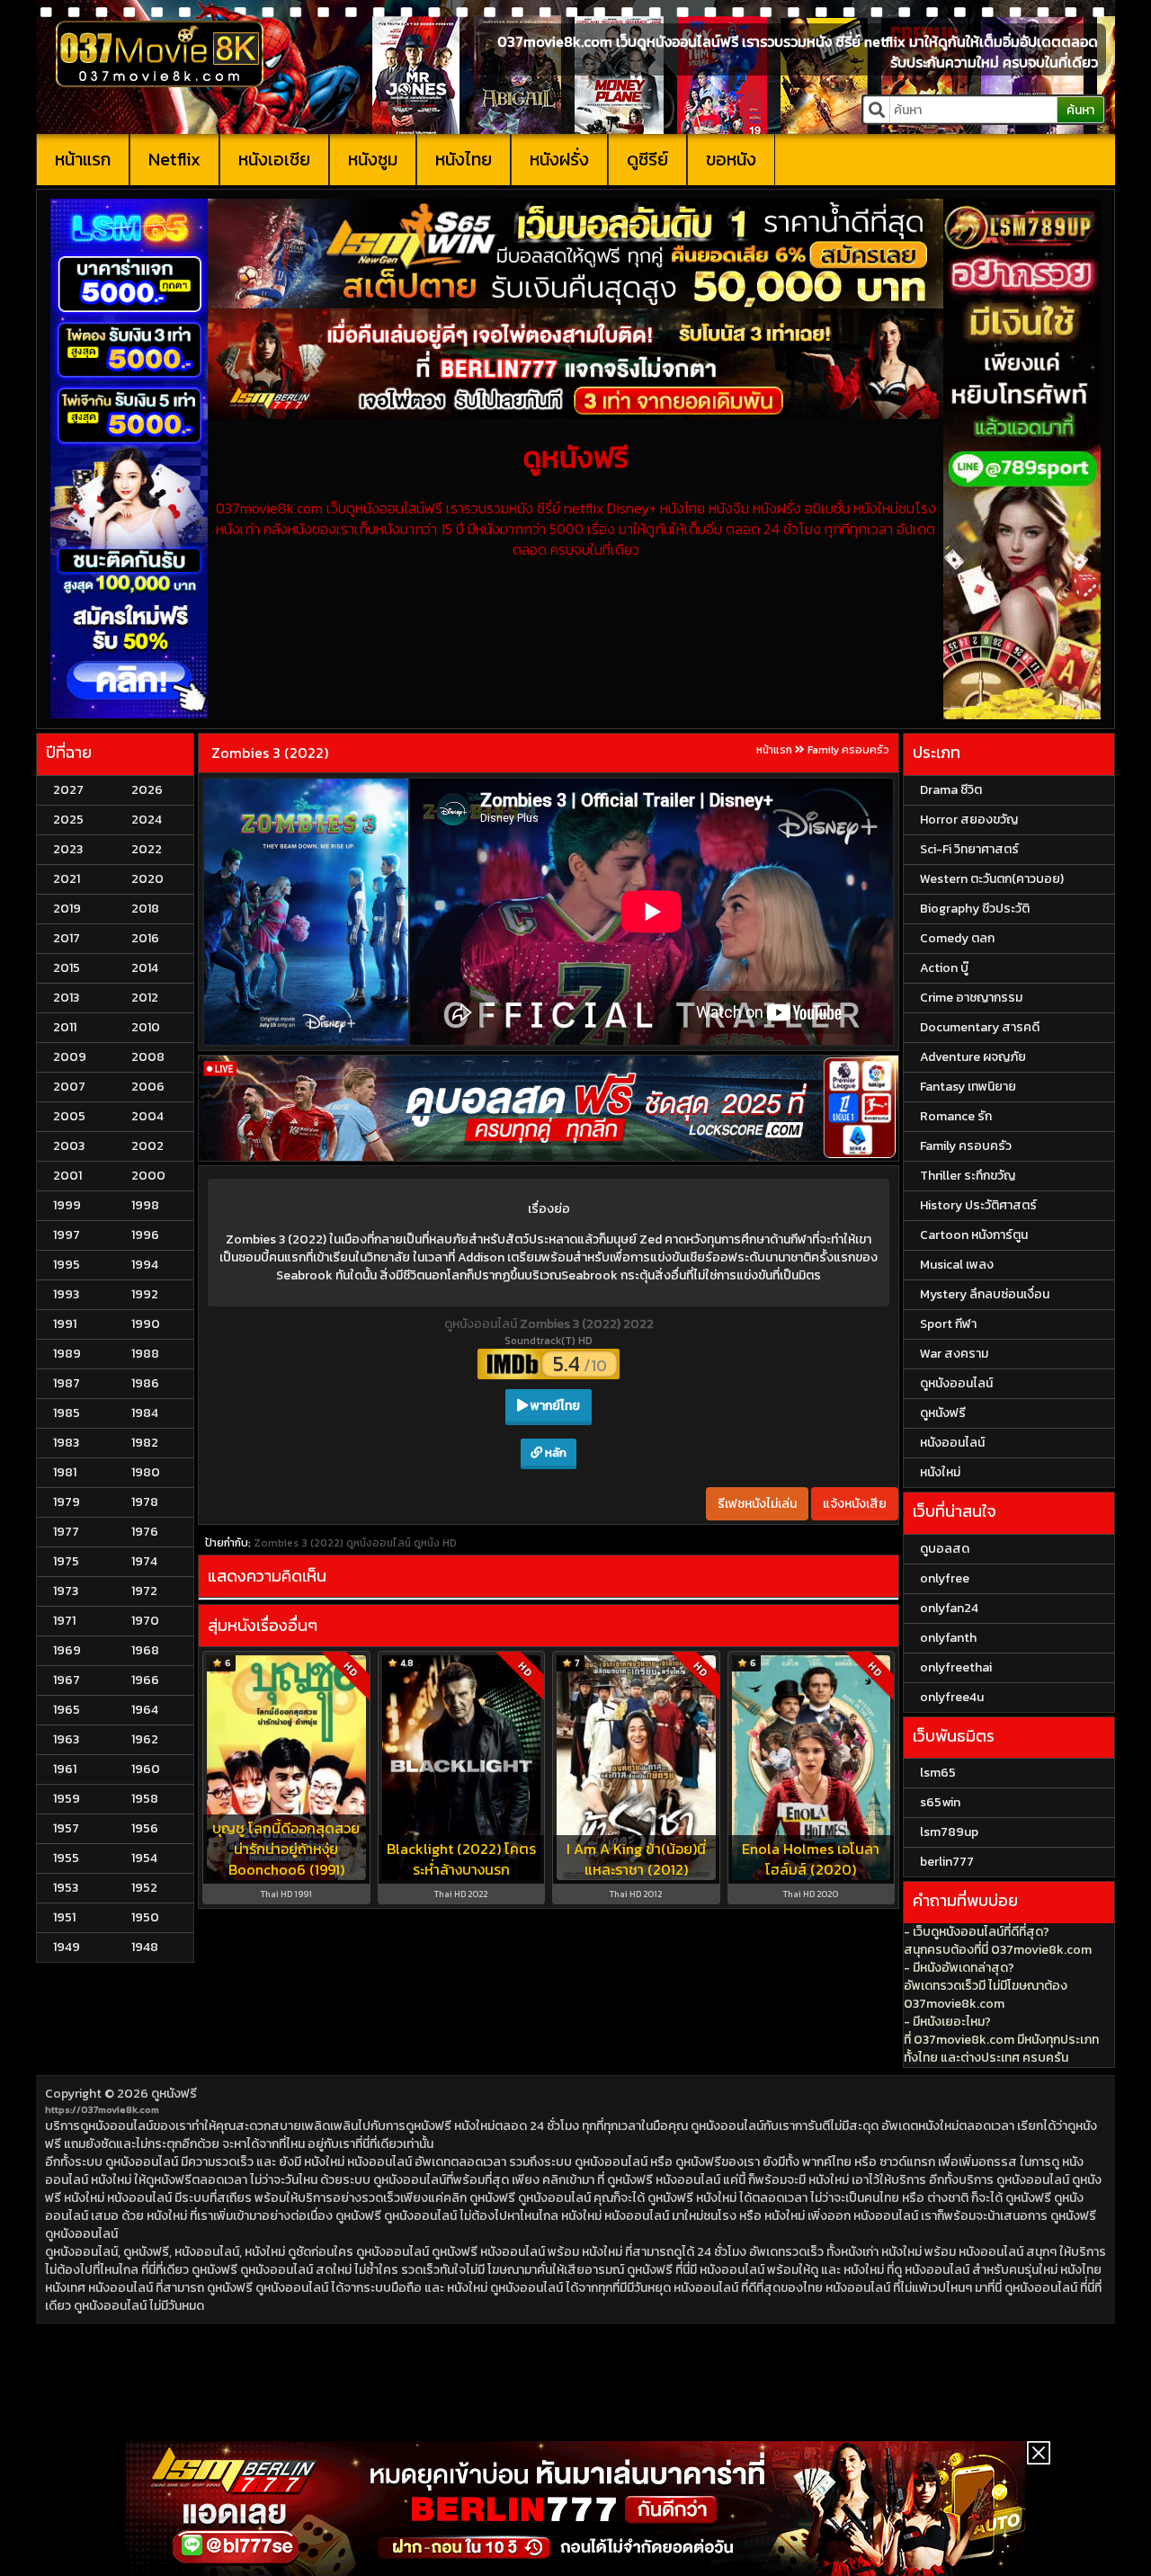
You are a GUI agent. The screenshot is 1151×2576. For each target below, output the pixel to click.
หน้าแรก (83, 159)
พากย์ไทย (554, 1406)
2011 (65, 1027)
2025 (68, 820)
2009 (70, 1057)
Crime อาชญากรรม (971, 998)
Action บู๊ (944, 968)
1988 (145, 1354)
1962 (145, 1739)
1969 (67, 1650)
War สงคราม (954, 1354)
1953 (66, 1888)
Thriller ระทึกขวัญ (968, 1176)
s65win (940, 1802)
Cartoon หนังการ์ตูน (974, 1235)
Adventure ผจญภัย (973, 1057)
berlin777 (947, 1862)
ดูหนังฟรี (174, 2094)
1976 (145, 1532)
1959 (67, 1799)
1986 (145, 1383)
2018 (145, 909)
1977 (66, 1532)
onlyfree (945, 1578)
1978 (145, 1502)
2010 (146, 1027)
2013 (66, 998)
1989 (67, 1354)
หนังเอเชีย (274, 159)
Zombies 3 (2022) (270, 753)
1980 (146, 1472)
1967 (67, 1680)
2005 (69, 1116)
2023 (68, 849)
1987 (67, 1383)
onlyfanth (948, 1638)
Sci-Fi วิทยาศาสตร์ (969, 849)
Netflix (174, 159)
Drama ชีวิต (951, 790)
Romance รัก (956, 1116)
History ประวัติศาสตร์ (978, 1205)
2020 (147, 879)
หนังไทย (464, 159)
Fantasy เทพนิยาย (968, 1087)
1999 (67, 1205)
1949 (67, 1947)
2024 (147, 820)
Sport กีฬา (948, 1324)
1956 (145, 1828)
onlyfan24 (949, 1608)
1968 (145, 1650)
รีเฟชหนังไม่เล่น (757, 1504)
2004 (147, 1116)
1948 (145, 1947)
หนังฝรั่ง (559, 159)
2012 (145, 998)
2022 (147, 849)
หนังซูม (373, 159)
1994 (145, 1265)
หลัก (554, 1453)
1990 (146, 1324)
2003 (69, 1146)
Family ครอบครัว (848, 750)
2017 (67, 938)
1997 (67, 1235)
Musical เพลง (957, 1265)
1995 (67, 1265)
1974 (144, 1561)
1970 (145, 1621)
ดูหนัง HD (435, 1543)
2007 (69, 1087)
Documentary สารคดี (980, 1027)
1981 (65, 1472)
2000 (148, 1176)
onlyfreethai (956, 1667)
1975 (66, 1561)
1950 (145, 1917)
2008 (148, 1057)
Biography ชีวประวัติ (975, 909)
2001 (67, 1176)
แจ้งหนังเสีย (855, 1504)
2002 (147, 1146)
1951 (64, 1917)
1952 (144, 1888)
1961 (65, 1769)
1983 (66, 1443)
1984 (145, 1413)
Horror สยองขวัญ (969, 820)
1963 (66, 1739)
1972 (144, 1591)
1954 (144, 1858)
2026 (147, 790)
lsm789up (949, 1832)
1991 (65, 1324)
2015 (67, 968)
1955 (66, 1858)
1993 (66, 1294)
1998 (145, 1205)
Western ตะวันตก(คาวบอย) (992, 879)
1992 (145, 1294)
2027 (68, 790)
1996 (145, 1235)
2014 (145, 968)
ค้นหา (1080, 110)
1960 (146, 1769)
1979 (67, 1502)
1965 (67, 1710)
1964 (145, 1710)
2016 (145, 938)
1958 (145, 1799)
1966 (145, 1680)
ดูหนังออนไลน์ (482, 1324)
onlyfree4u (952, 1697)
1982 (145, 1443)
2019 (67, 909)
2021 (67, 879)
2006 (148, 1087)
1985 (67, 1413)
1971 (64, 1621)
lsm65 (938, 1773)
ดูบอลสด (945, 1549)
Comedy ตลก (957, 938)
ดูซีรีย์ (647, 159)
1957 (66, 1828)
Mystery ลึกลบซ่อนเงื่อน (985, 1294)
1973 (66, 1591)
